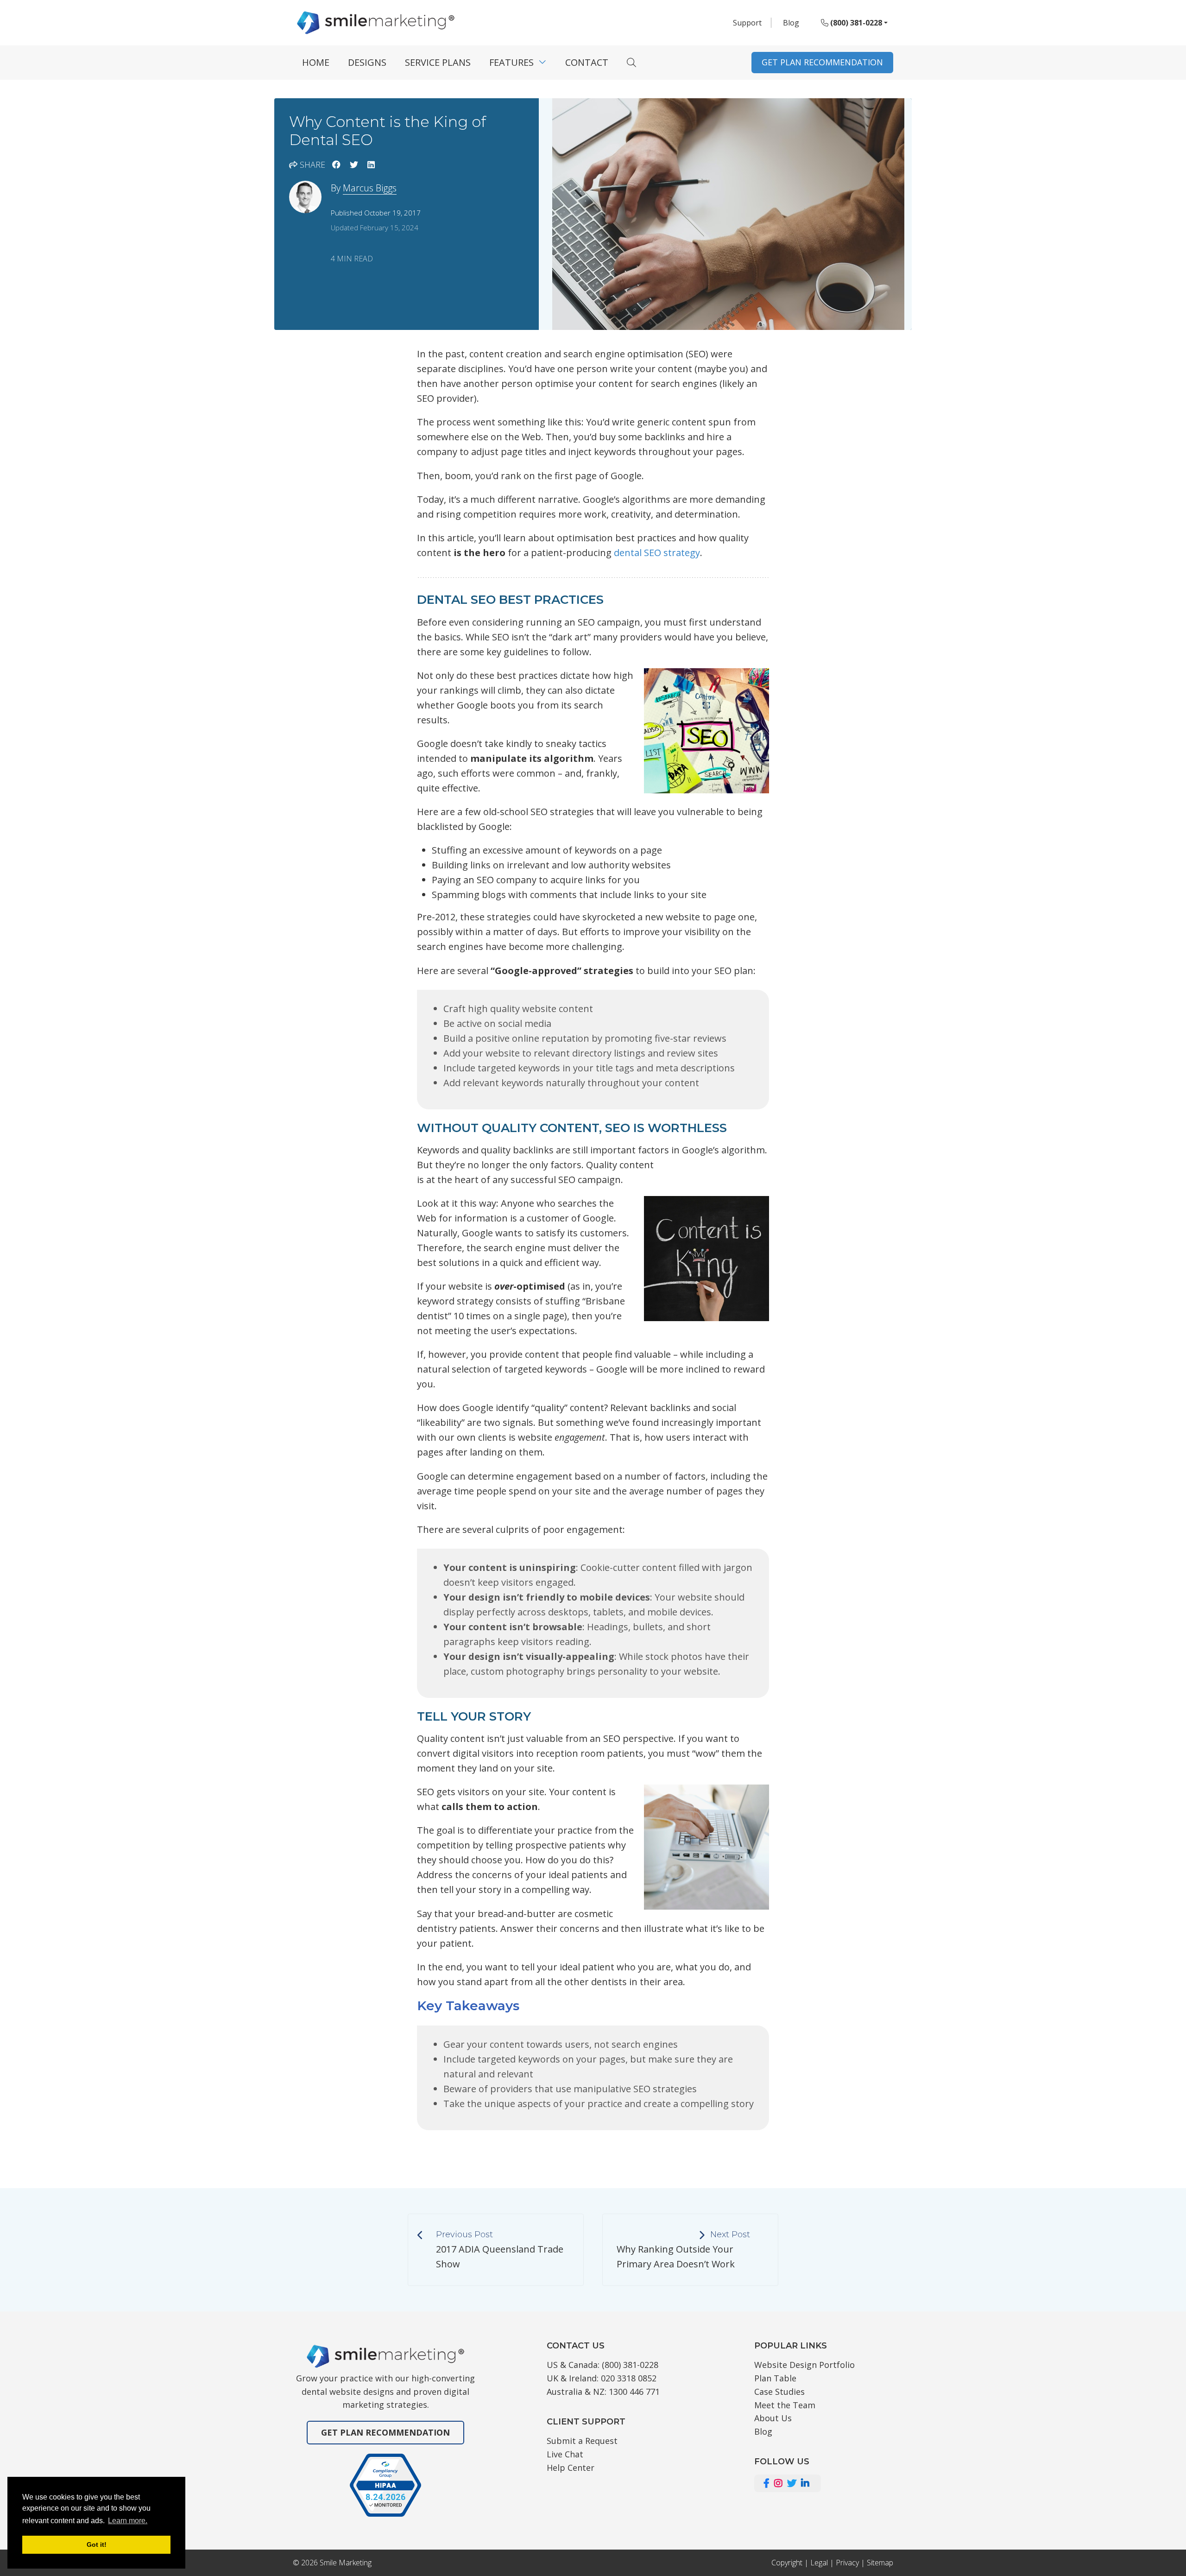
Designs (367, 62)
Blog (791, 23)
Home (316, 62)
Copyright (787, 2563)
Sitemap (880, 2563)
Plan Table (775, 2378)
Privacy (847, 2563)
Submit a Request (582, 2441)
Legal (819, 2563)
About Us (773, 2418)
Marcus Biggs (370, 188)
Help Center (571, 2468)
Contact (587, 62)
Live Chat (565, 2454)
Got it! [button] (97, 2544)
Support (747, 23)
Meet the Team (785, 2405)
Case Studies (779, 2392)
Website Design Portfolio (804, 2365)
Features (511, 62)
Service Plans (438, 62)
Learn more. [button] (128, 2521)
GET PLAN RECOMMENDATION (822, 62)
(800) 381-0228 (855, 23)
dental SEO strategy (657, 553)
